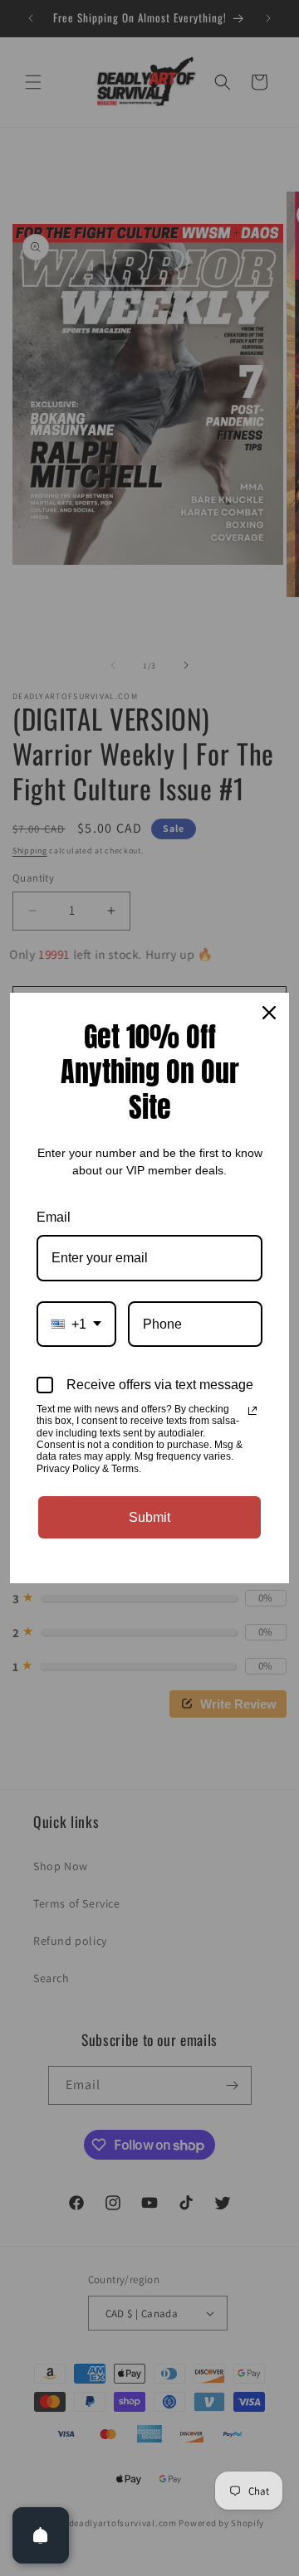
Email (54, 1217)
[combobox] (76, 1324)
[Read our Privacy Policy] (252, 1411)
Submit (149, 1517)
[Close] (269, 1013)
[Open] (41, 2535)
